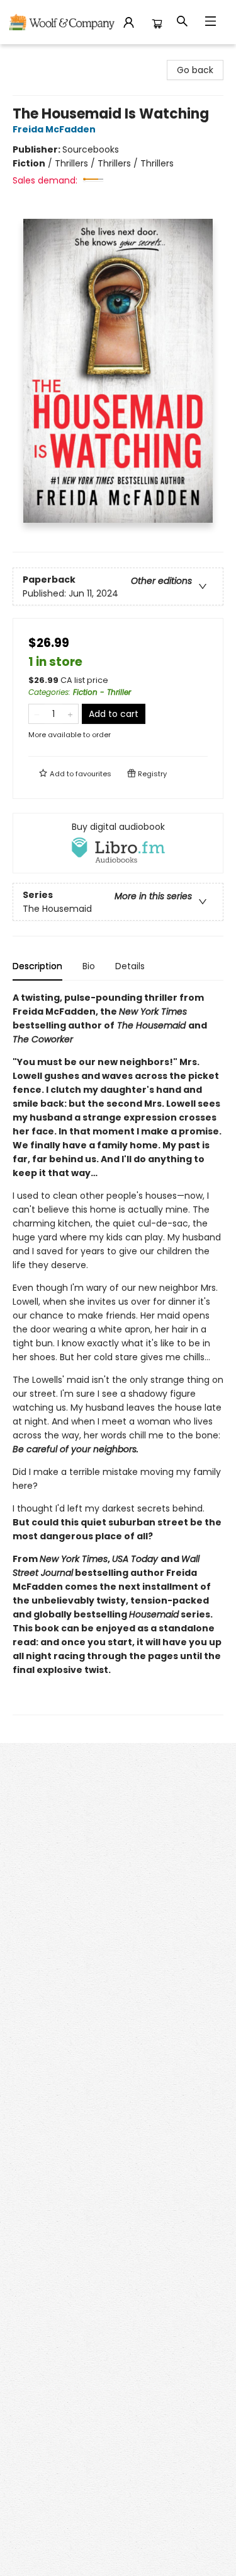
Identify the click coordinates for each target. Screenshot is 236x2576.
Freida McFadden (54, 129)
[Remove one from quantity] (37, 714)
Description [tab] (37, 966)
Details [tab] (130, 966)
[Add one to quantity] (70, 714)
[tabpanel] (118, 1353)
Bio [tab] (89, 966)
